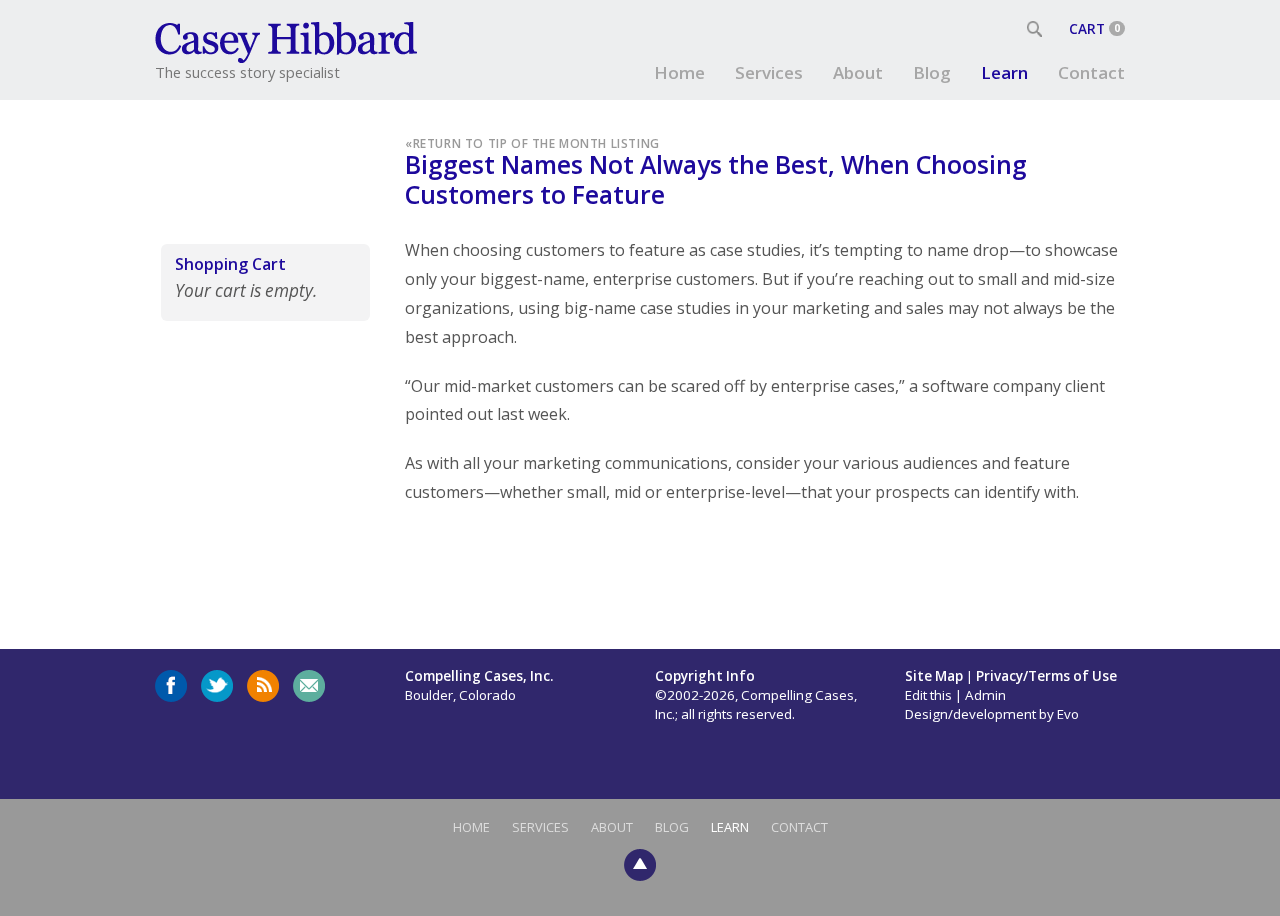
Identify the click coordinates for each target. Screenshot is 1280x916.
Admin (985, 695)
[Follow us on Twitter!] (217, 686)
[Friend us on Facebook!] (171, 686)
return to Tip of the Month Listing (536, 143)
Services (769, 72)
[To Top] (640, 863)
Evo (1068, 714)
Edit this (928, 695)
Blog (932, 72)
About (858, 72)
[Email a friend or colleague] (309, 686)
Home (679, 72)
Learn (1004, 72)
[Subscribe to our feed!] (263, 686)
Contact (1091, 72)
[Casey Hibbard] (287, 40)
